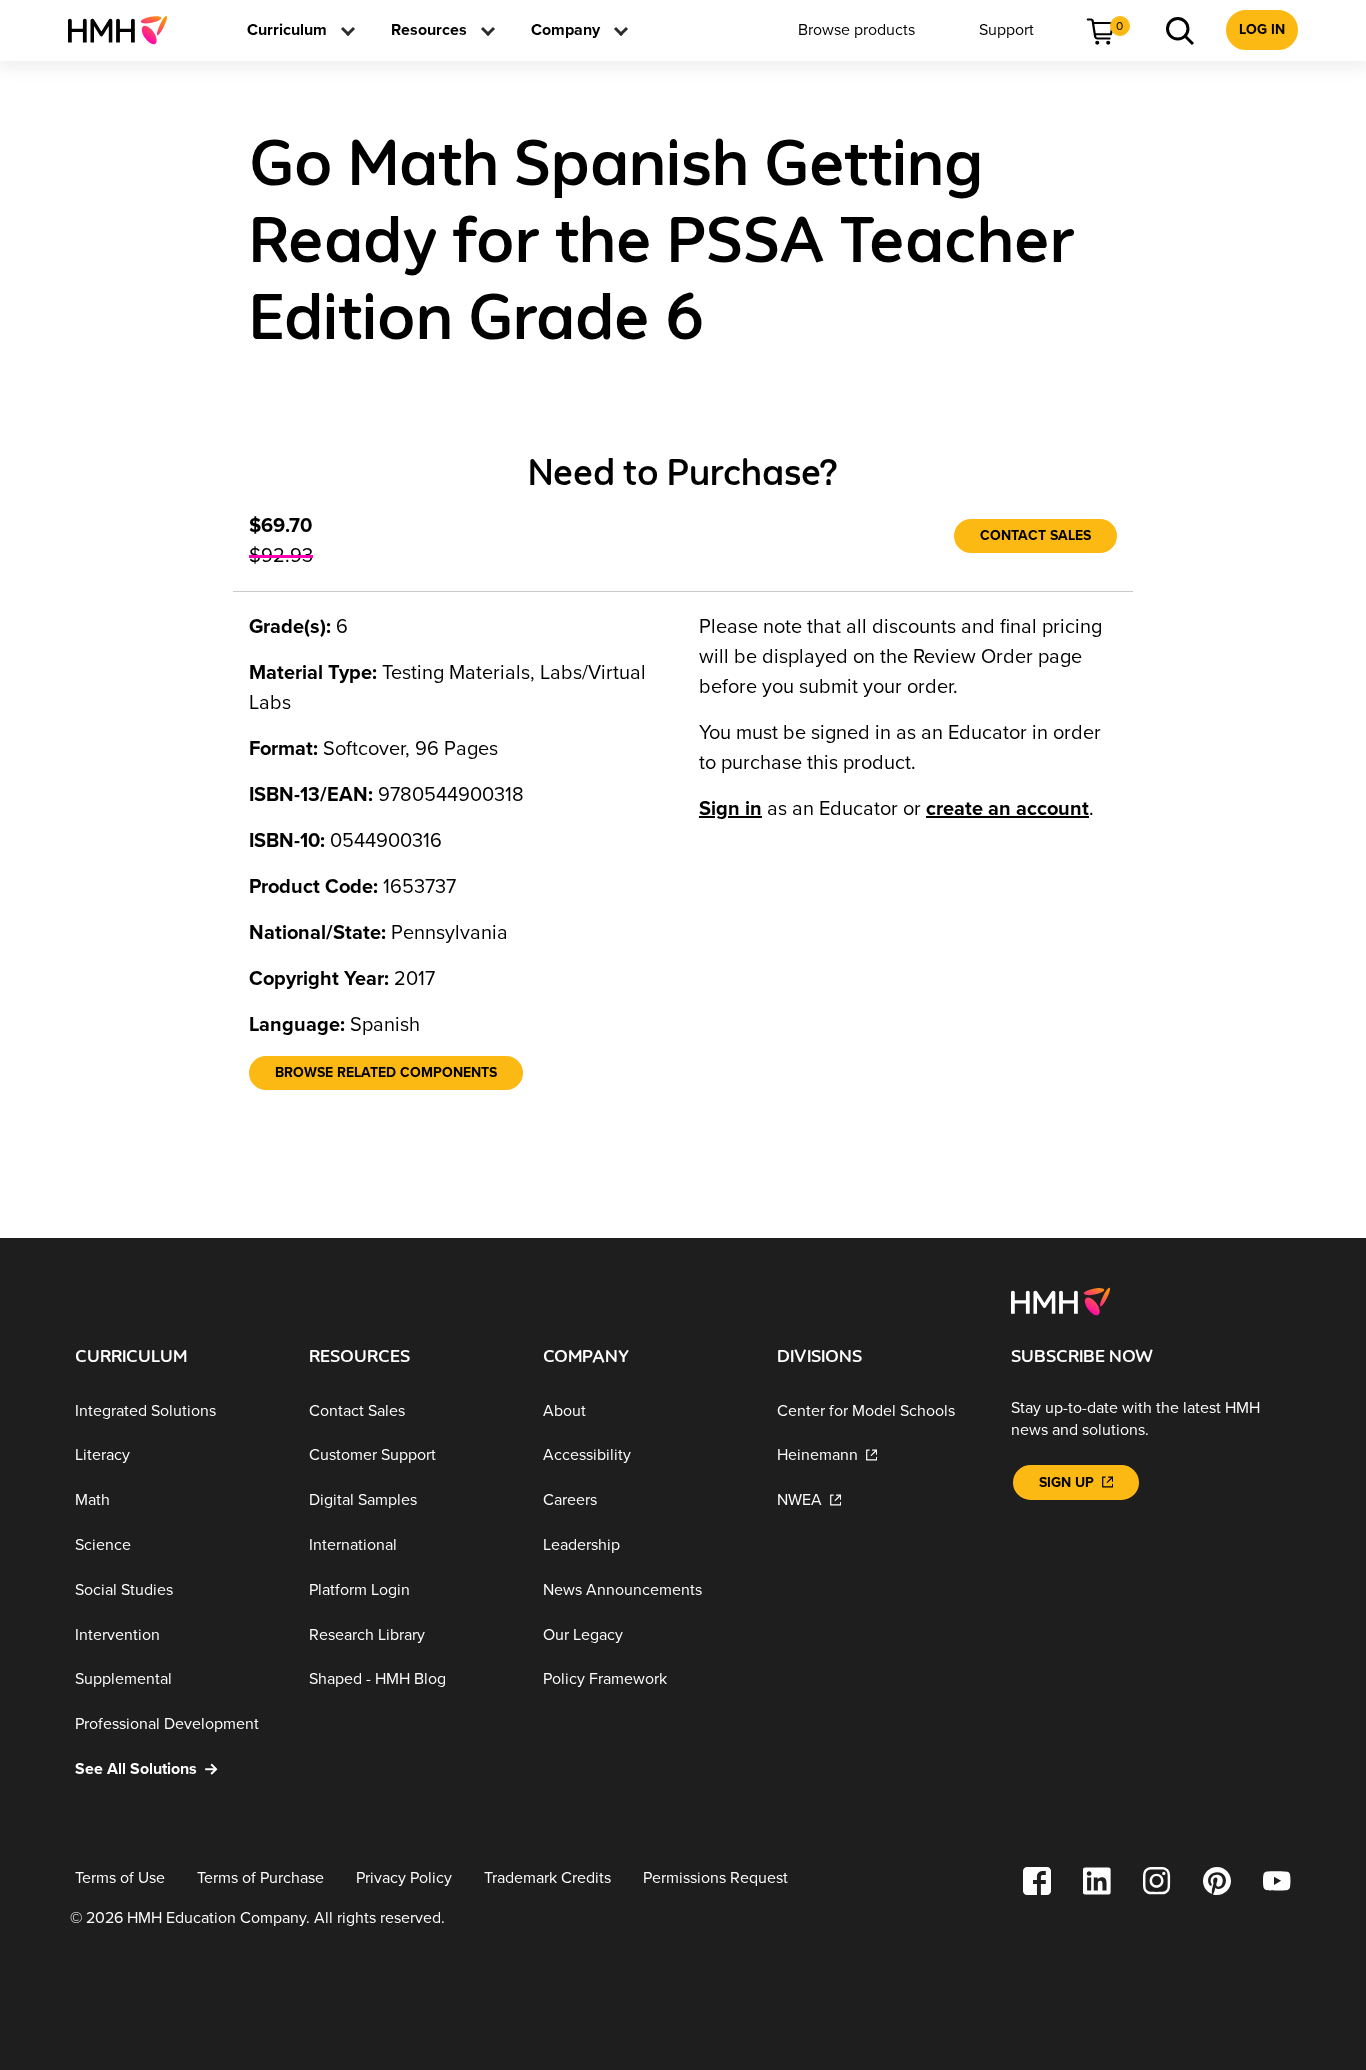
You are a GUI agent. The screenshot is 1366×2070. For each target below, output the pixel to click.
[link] (125, 30)
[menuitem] (125, 30)
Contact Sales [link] (1035, 535)
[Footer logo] (1060, 1300)
